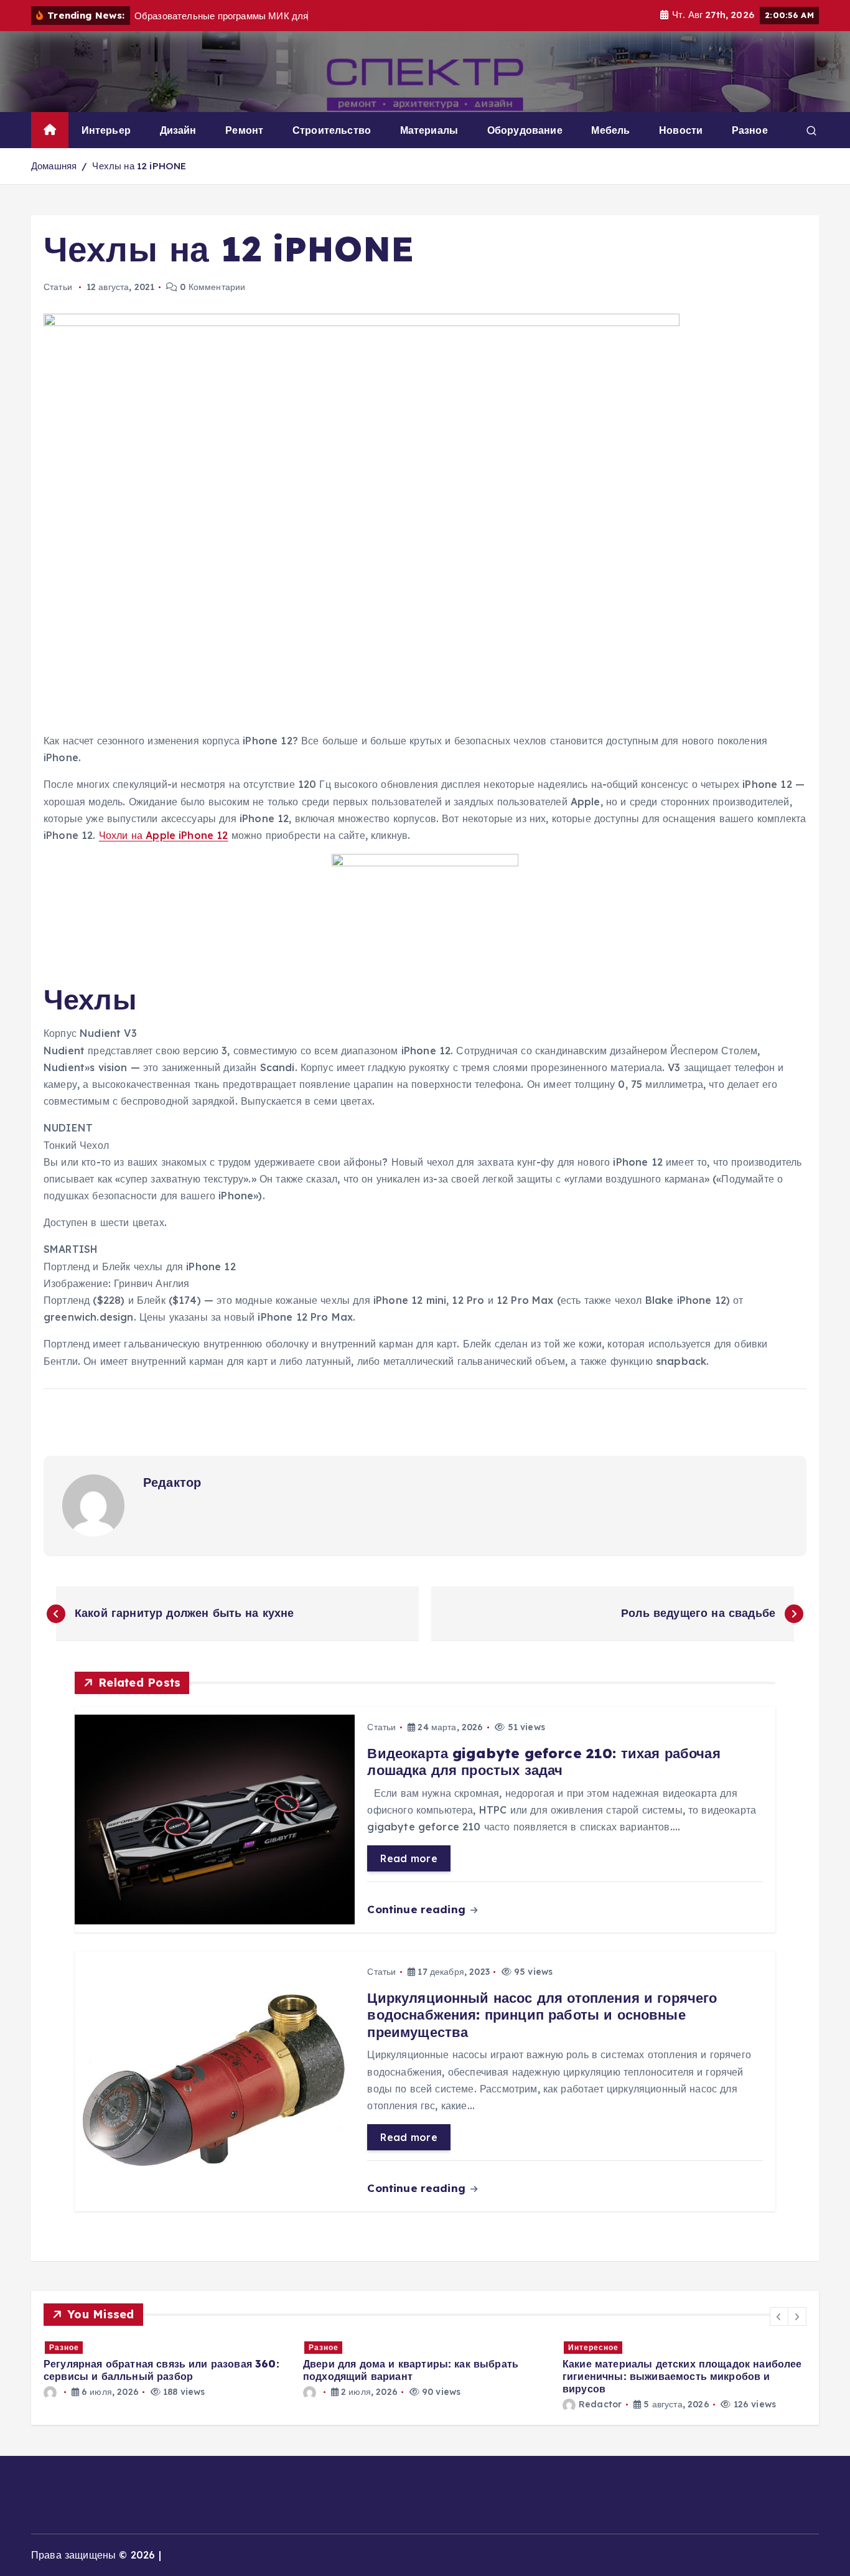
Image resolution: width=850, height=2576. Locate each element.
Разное (750, 130)
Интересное (593, 2347)
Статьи (58, 287)
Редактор (172, 1482)
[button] (779, 2316)
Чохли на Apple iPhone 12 (164, 835)
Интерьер (106, 130)
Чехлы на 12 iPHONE (139, 166)
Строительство (332, 130)
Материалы (429, 130)
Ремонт (244, 130)
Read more (409, 1858)
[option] (166, 2369)
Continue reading (418, 1909)
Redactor (600, 2404)
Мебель (610, 130)
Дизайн (178, 130)
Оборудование (525, 130)
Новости (681, 130)
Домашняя (54, 166)
